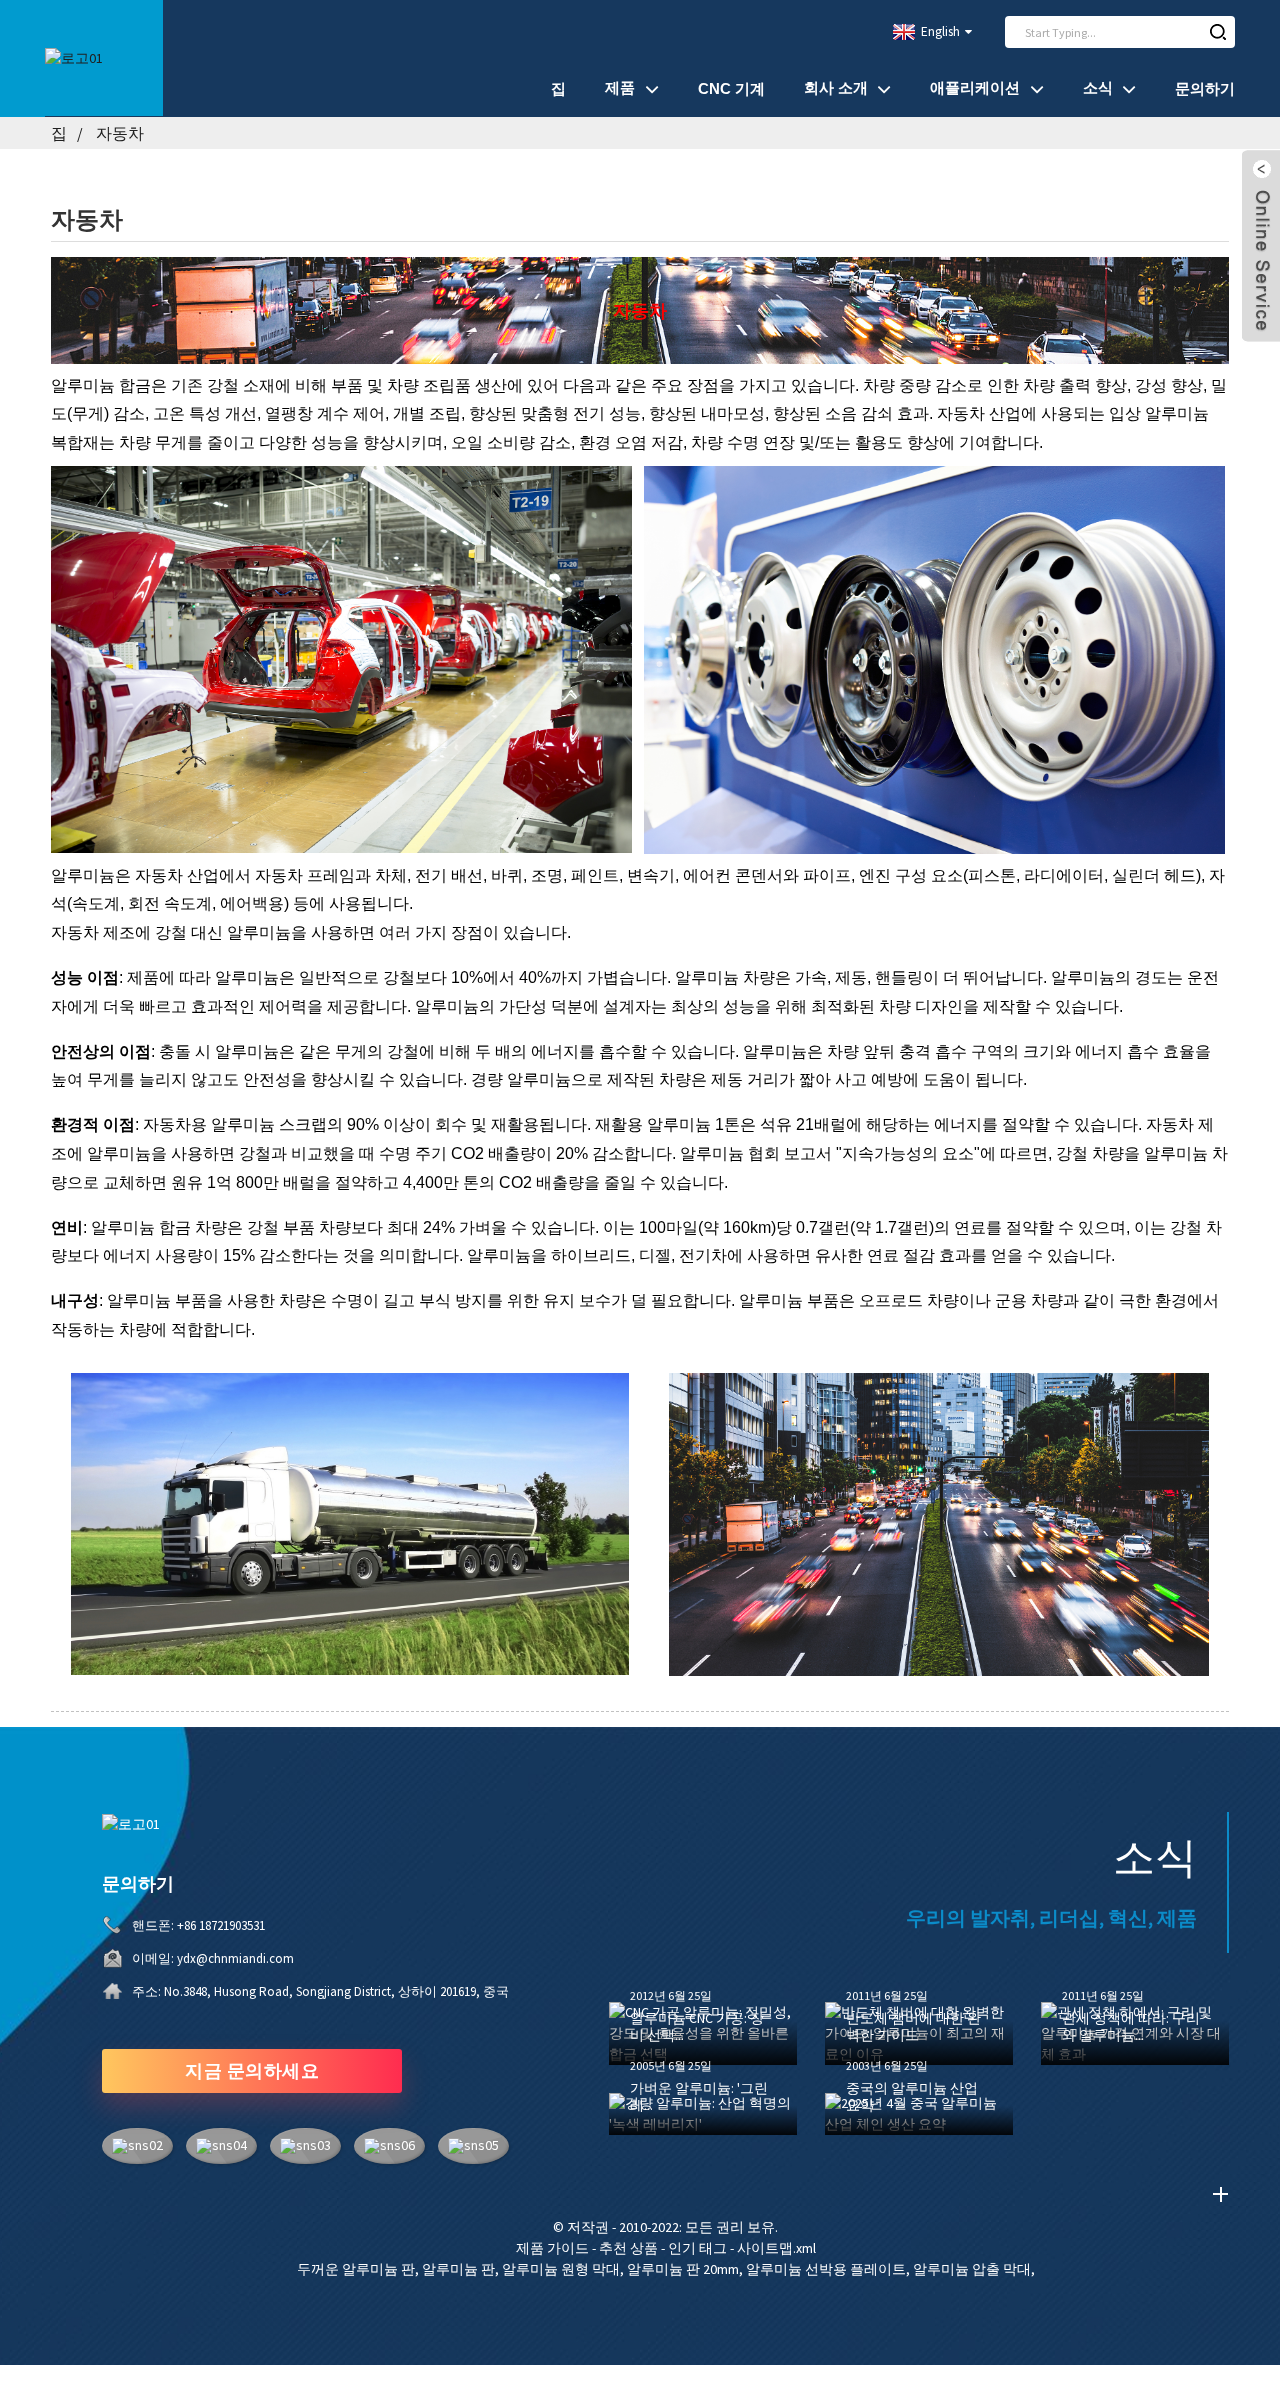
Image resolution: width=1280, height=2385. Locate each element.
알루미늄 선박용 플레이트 (826, 2269)
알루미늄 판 (458, 2269)
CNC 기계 (731, 88)
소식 (1098, 87)
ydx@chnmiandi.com (235, 1958)
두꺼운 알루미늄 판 (356, 2269)
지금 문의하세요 (252, 2070)
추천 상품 (628, 2248)
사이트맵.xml (776, 2248)
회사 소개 (836, 87)
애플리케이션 (975, 87)
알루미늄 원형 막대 (561, 2269)
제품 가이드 (552, 2248)
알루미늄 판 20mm (683, 2269)
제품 (620, 87)
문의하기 (1205, 88)
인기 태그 (697, 2248)
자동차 (120, 133)
